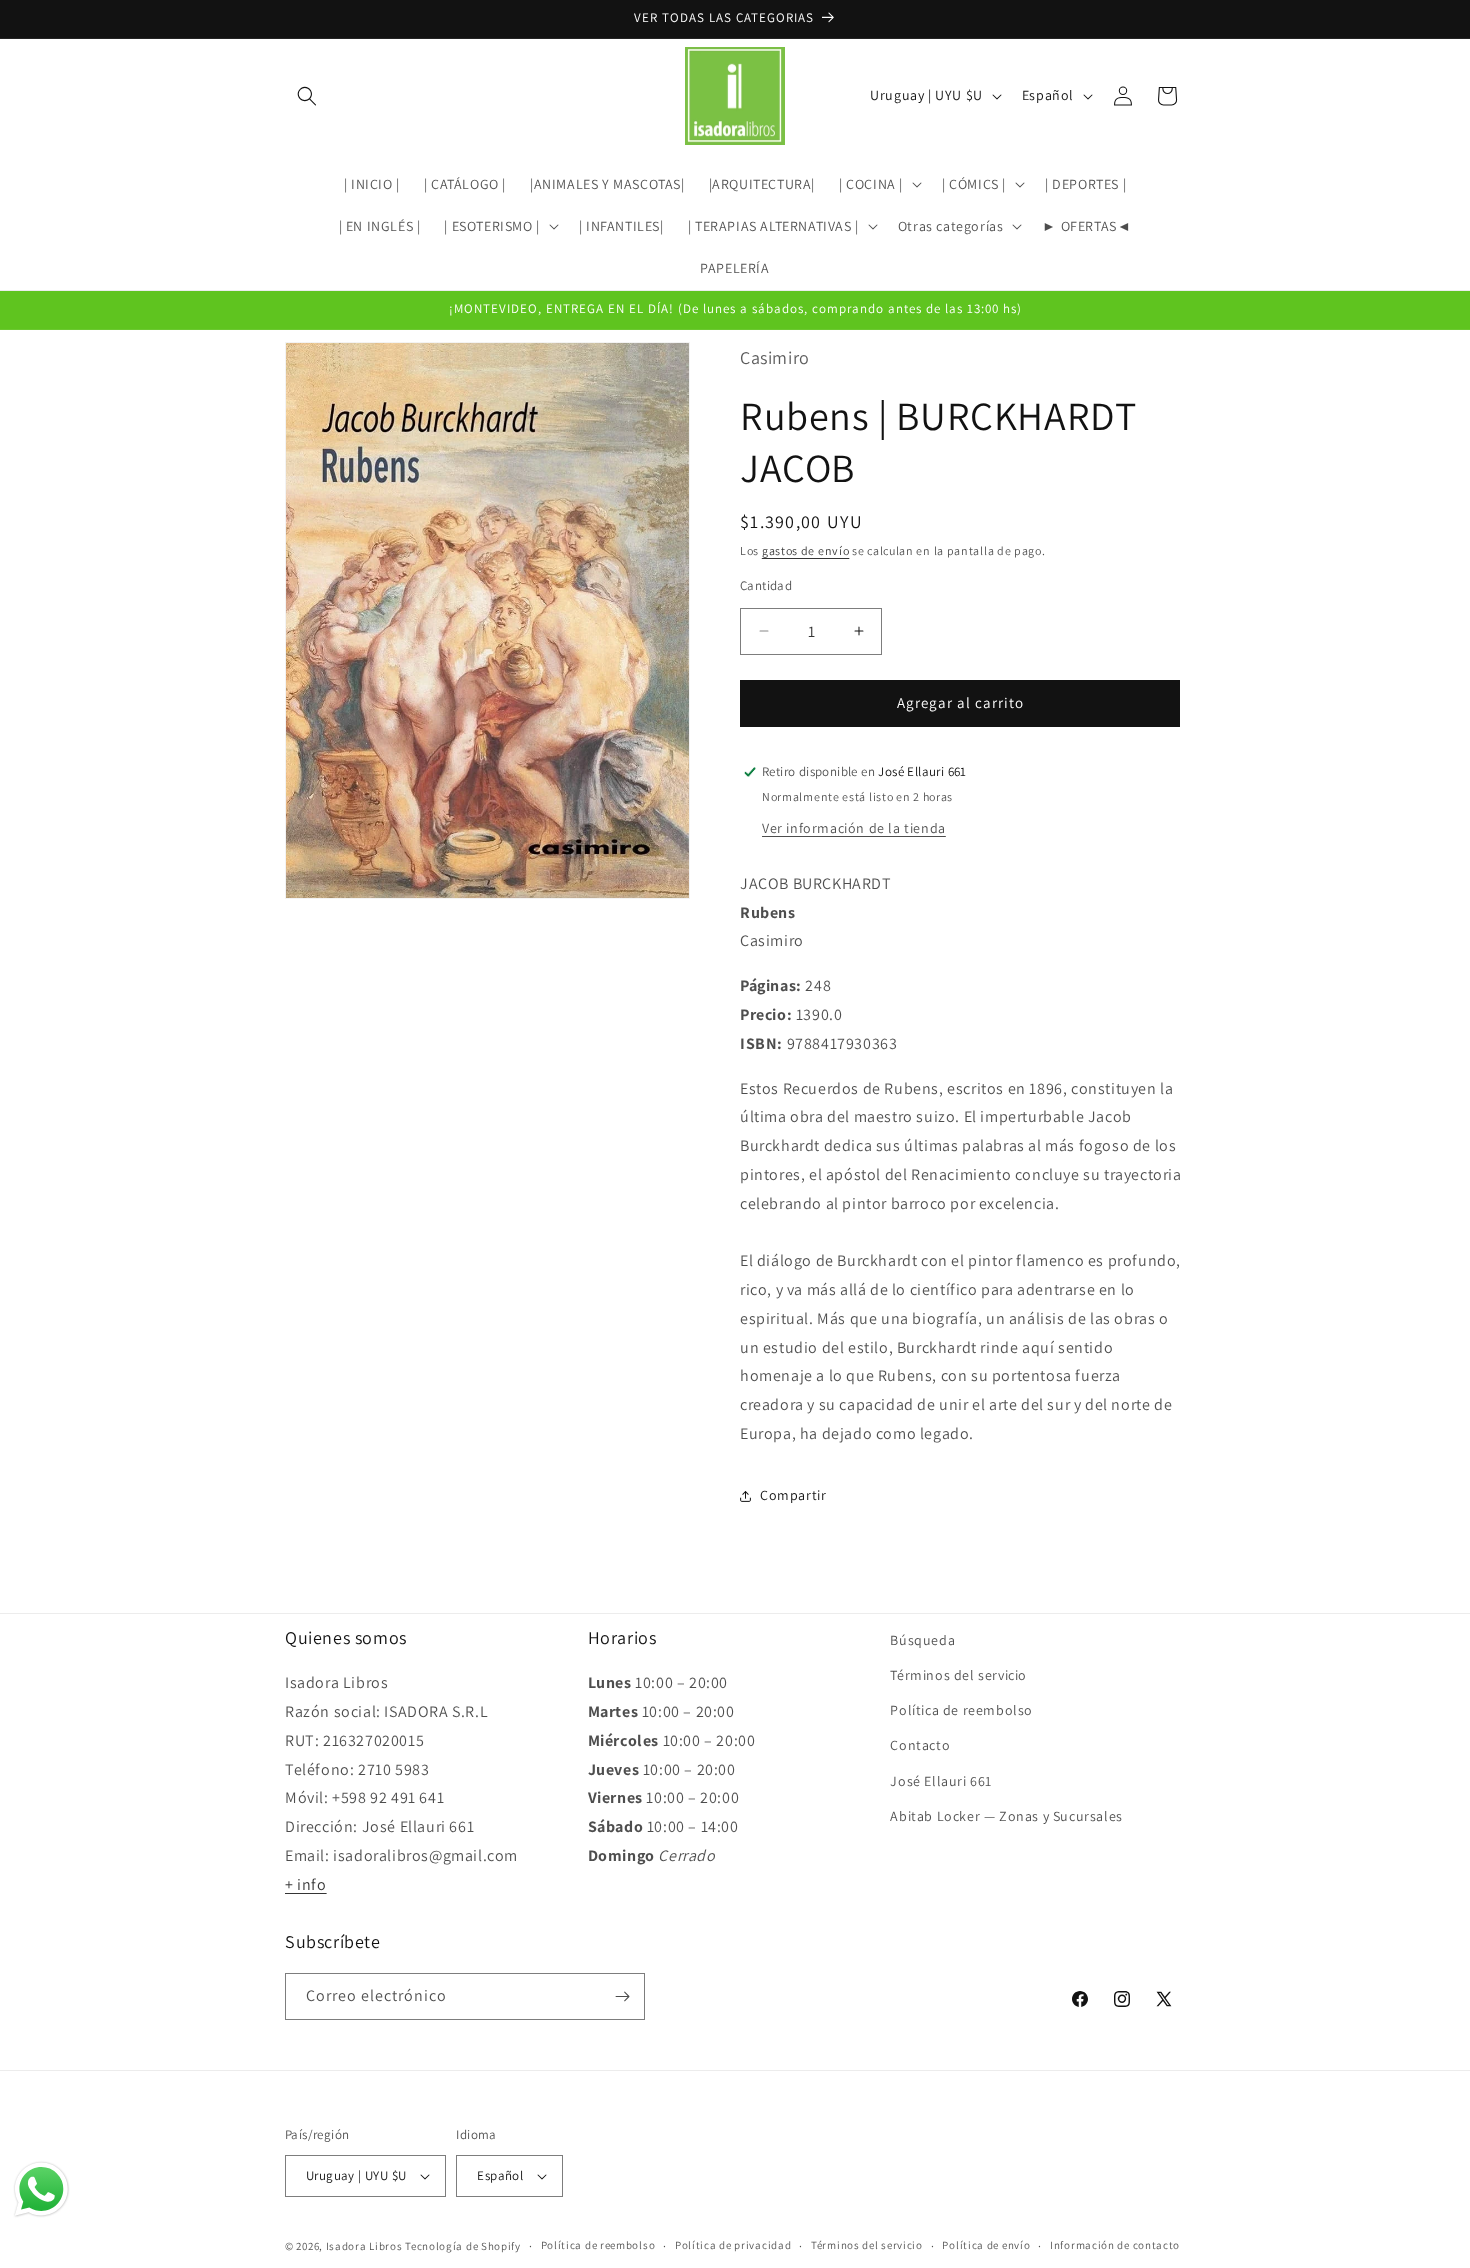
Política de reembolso (961, 1710)
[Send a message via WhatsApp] (41, 2189)
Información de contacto (1115, 2245)
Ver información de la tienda (854, 828)
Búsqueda (922, 1640)
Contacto (920, 1746)
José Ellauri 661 (941, 1781)
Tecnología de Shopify (463, 2246)
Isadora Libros (364, 2246)
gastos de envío (806, 550)
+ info (306, 1884)
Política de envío (986, 2245)
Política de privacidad (733, 2245)
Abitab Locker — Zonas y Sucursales (1006, 1816)
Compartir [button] (793, 1495)
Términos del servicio (958, 1675)
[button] (307, 96)
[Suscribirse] (622, 1996)
